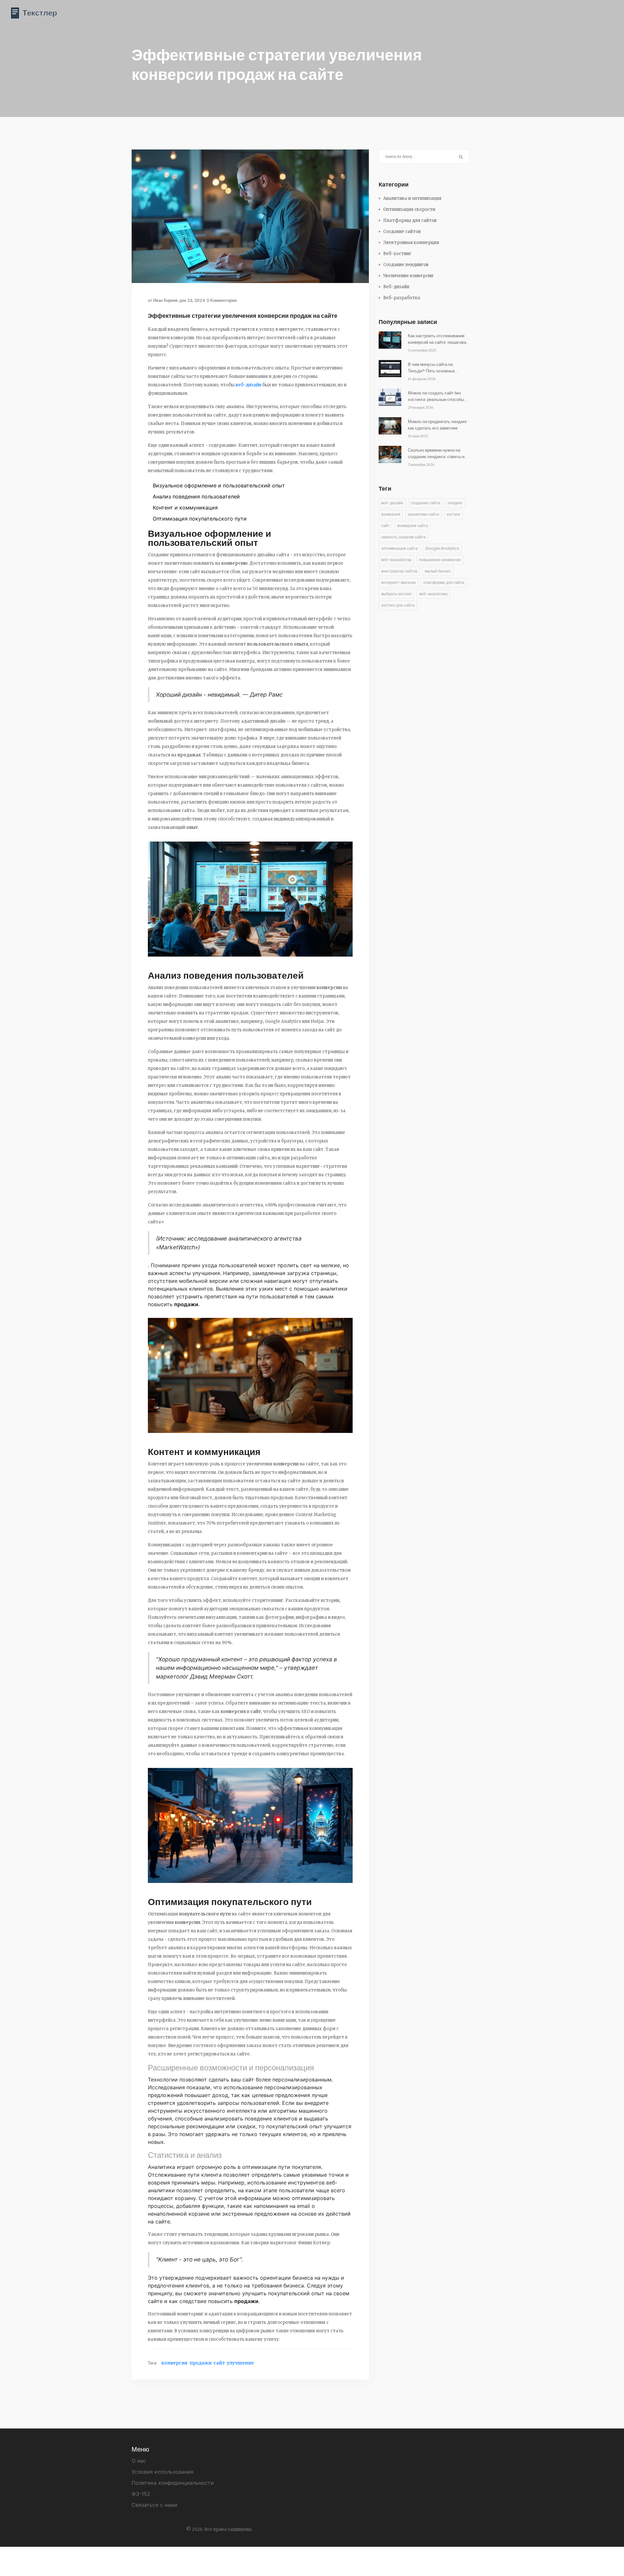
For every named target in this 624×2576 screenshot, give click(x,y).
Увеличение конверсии (408, 276)
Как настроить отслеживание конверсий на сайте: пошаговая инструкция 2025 (438, 339)
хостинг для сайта (398, 605)
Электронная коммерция (411, 243)
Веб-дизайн (396, 287)
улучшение (240, 2363)
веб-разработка (396, 560)
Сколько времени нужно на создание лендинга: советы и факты (436, 454)
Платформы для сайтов (410, 220)
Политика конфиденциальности (173, 2483)
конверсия (174, 2363)
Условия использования (162, 2472)
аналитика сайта (423, 514)
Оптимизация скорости (409, 209)
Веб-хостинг (397, 254)
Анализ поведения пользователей (196, 496)
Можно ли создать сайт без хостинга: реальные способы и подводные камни (437, 396)
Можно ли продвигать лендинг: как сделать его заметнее (438, 425)
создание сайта (425, 503)
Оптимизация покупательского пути (200, 519)
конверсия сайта (413, 526)
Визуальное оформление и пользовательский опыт (219, 485)
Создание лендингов (406, 265)
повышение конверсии (440, 560)
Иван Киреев (165, 300)
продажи (201, 2363)
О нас (139, 2461)
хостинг (454, 514)
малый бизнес (438, 571)
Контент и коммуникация (185, 508)
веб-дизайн (248, 385)
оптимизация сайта (399, 548)
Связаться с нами (155, 2505)
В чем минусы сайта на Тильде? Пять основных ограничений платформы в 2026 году (434, 368)
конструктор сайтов (399, 571)
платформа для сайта (444, 582)
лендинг (455, 503)
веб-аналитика (433, 594)
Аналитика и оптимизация (412, 198)
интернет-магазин (399, 582)
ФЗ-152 (141, 2494)
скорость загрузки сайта (403, 537)
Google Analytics (442, 548)
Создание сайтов (402, 232)
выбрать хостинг (396, 594)
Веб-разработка (402, 298)
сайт (219, 2363)
